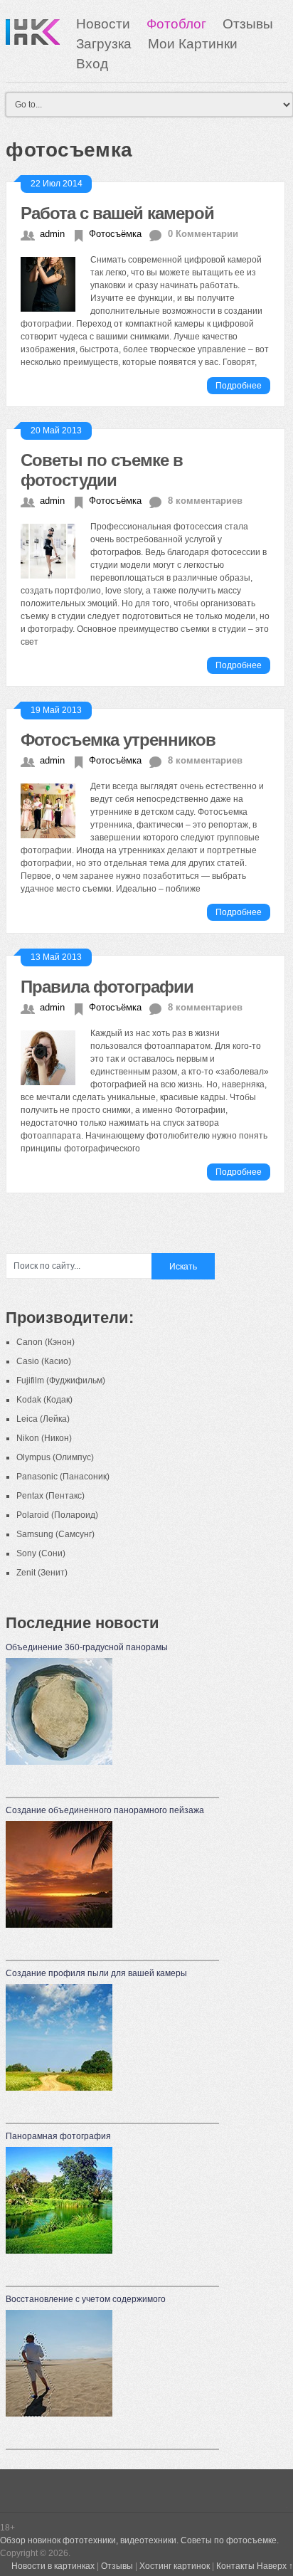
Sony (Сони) (41, 1553)
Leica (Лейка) (43, 1419)
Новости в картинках (53, 2566)
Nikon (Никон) (44, 1438)
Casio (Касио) (44, 1361)
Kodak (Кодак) (44, 1400)
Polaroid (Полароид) (57, 1515)
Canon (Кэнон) (46, 1342)
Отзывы (248, 24)
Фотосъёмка (115, 234)
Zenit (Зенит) (42, 1573)
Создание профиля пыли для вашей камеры (96, 1973)
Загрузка (104, 44)
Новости (103, 24)
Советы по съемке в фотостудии (102, 470)
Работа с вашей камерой (117, 213)
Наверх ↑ (275, 2566)
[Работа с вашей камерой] (55, 283)
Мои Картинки (193, 44)
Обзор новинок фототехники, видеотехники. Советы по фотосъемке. (139, 2540)
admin (52, 234)
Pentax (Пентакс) (50, 1496)
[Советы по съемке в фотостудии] (55, 549)
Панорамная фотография (58, 2136)
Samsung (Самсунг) (55, 1534)
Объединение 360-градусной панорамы (87, 1647)
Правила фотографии (107, 987)
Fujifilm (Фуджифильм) (61, 1381)
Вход (92, 64)
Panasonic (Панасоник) (63, 1477)
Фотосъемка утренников (118, 740)
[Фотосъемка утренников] (55, 809)
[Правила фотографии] (55, 1056)
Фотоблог (176, 24)
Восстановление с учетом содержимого (86, 2299)
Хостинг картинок (175, 2566)
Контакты (235, 2566)
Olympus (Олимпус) (55, 1457)
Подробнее (239, 386)
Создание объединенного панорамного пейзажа (105, 1810)
